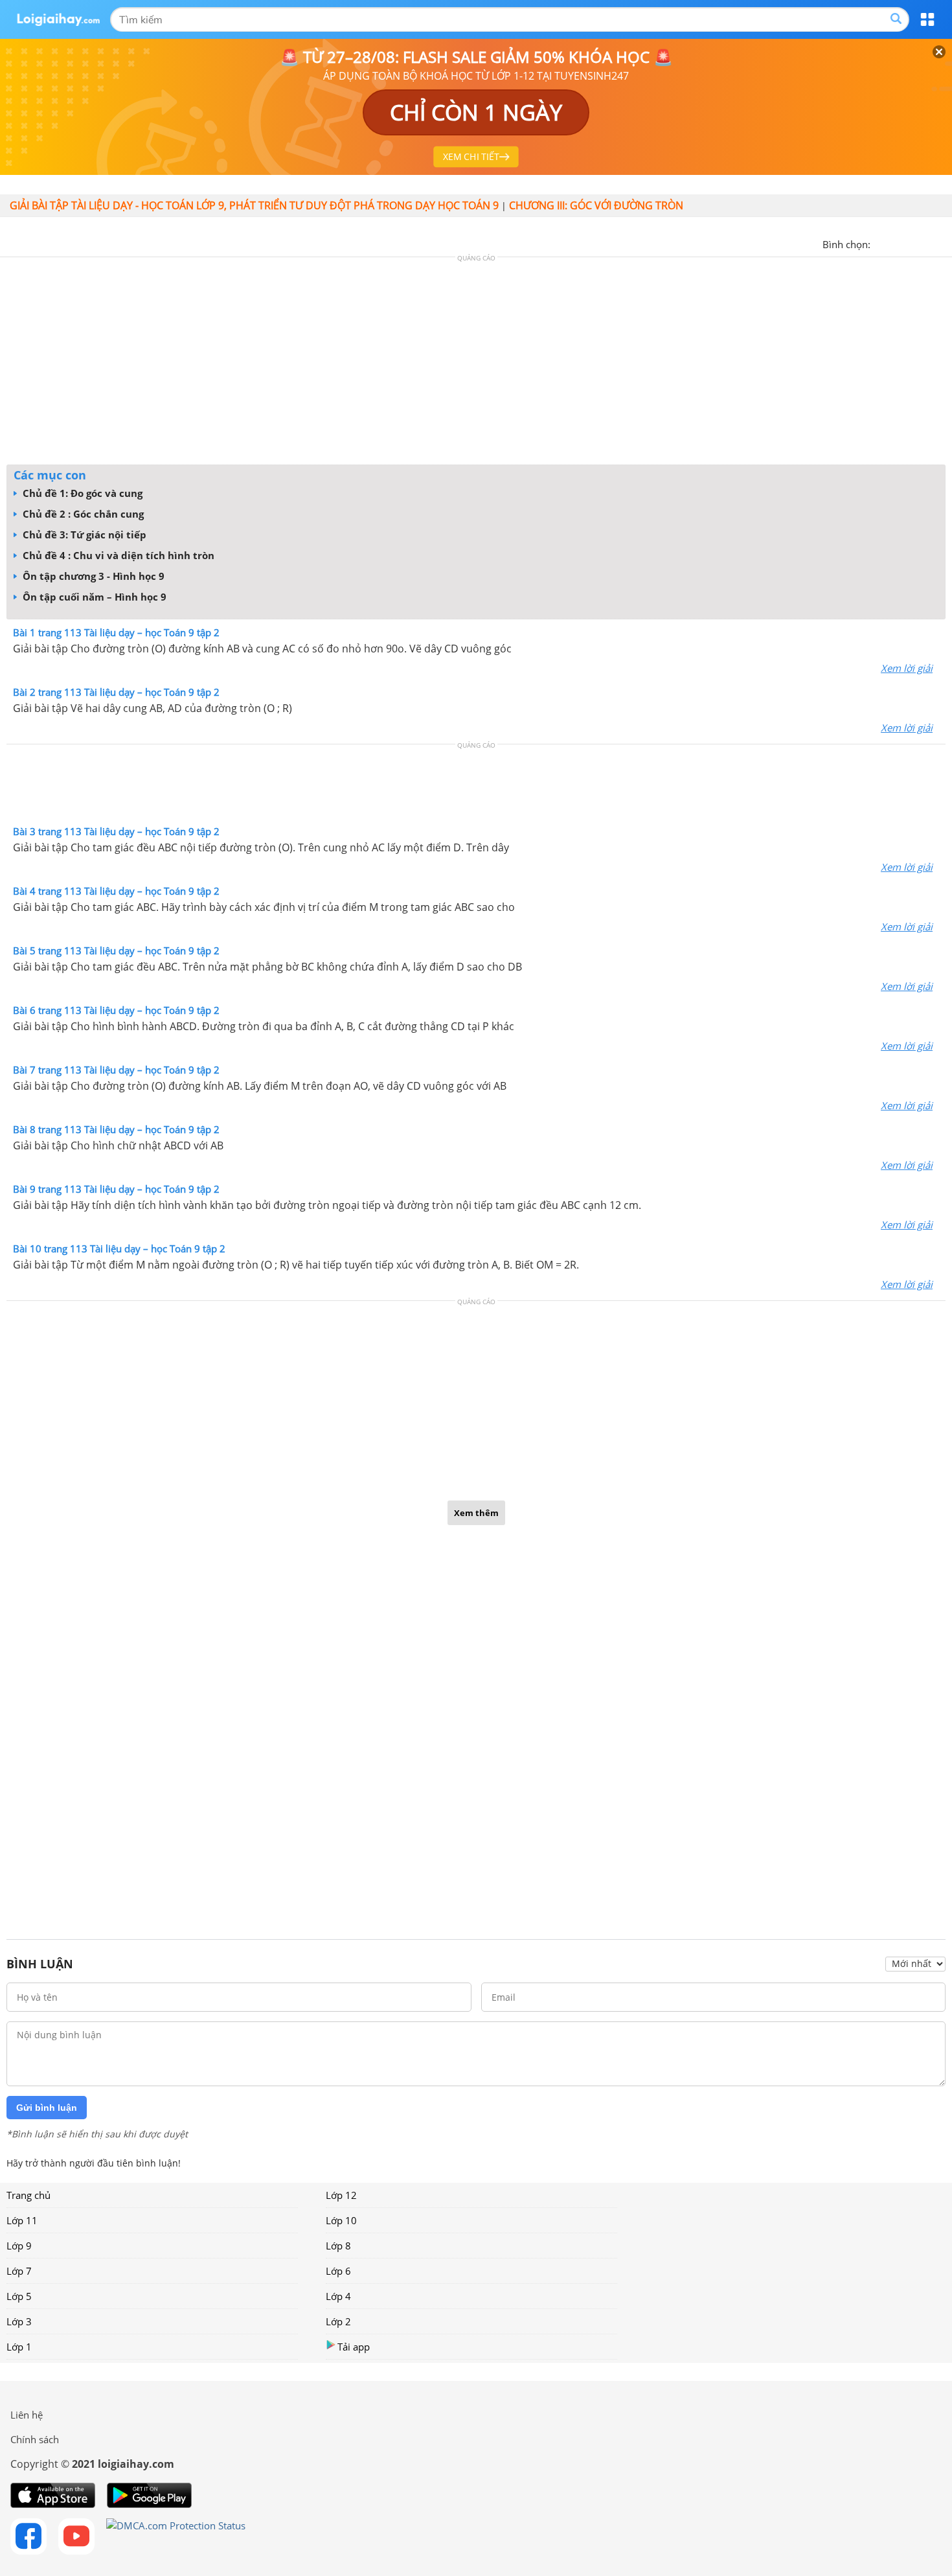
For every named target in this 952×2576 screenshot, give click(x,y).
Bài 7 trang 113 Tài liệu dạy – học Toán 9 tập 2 (116, 1070)
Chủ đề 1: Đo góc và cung (81, 493)
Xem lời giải (907, 668)
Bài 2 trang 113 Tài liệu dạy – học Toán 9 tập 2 (116, 692)
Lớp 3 (19, 2321)
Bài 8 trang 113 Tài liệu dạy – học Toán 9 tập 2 (116, 1129)
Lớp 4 (338, 2296)
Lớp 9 (19, 2246)
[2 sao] (896, 243)
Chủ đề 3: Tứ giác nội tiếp (83, 535)
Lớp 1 (19, 2347)
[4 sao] (927, 243)
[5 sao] (943, 243)
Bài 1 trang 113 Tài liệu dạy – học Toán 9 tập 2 (116, 632)
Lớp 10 (341, 2220)
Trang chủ (28, 2195)
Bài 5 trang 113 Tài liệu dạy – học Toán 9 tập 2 (116, 950)
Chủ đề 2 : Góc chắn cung (82, 514)
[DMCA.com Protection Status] (176, 2536)
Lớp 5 (19, 2296)
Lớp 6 (338, 2271)
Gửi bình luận (47, 2108)
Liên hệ (27, 2415)
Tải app (354, 2347)
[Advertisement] (476, 364)
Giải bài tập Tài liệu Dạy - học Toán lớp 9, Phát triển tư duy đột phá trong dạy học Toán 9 (254, 205)
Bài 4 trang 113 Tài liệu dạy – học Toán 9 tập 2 (116, 891)
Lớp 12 (341, 2195)
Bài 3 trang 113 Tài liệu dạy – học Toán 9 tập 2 (116, 831)
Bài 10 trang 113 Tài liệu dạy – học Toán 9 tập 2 (119, 1248)
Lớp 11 (22, 2220)
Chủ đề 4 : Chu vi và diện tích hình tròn (117, 555)
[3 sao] (912, 243)
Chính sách (35, 2439)
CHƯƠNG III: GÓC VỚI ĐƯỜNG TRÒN (596, 205)
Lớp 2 (338, 2321)
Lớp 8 (338, 2246)
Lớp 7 (19, 2271)
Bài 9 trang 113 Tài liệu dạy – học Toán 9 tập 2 (116, 1189)
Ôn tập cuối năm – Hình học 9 (93, 597)
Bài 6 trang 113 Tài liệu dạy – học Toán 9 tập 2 (116, 1010)
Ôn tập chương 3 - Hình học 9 (92, 576)
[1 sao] (881, 243)
